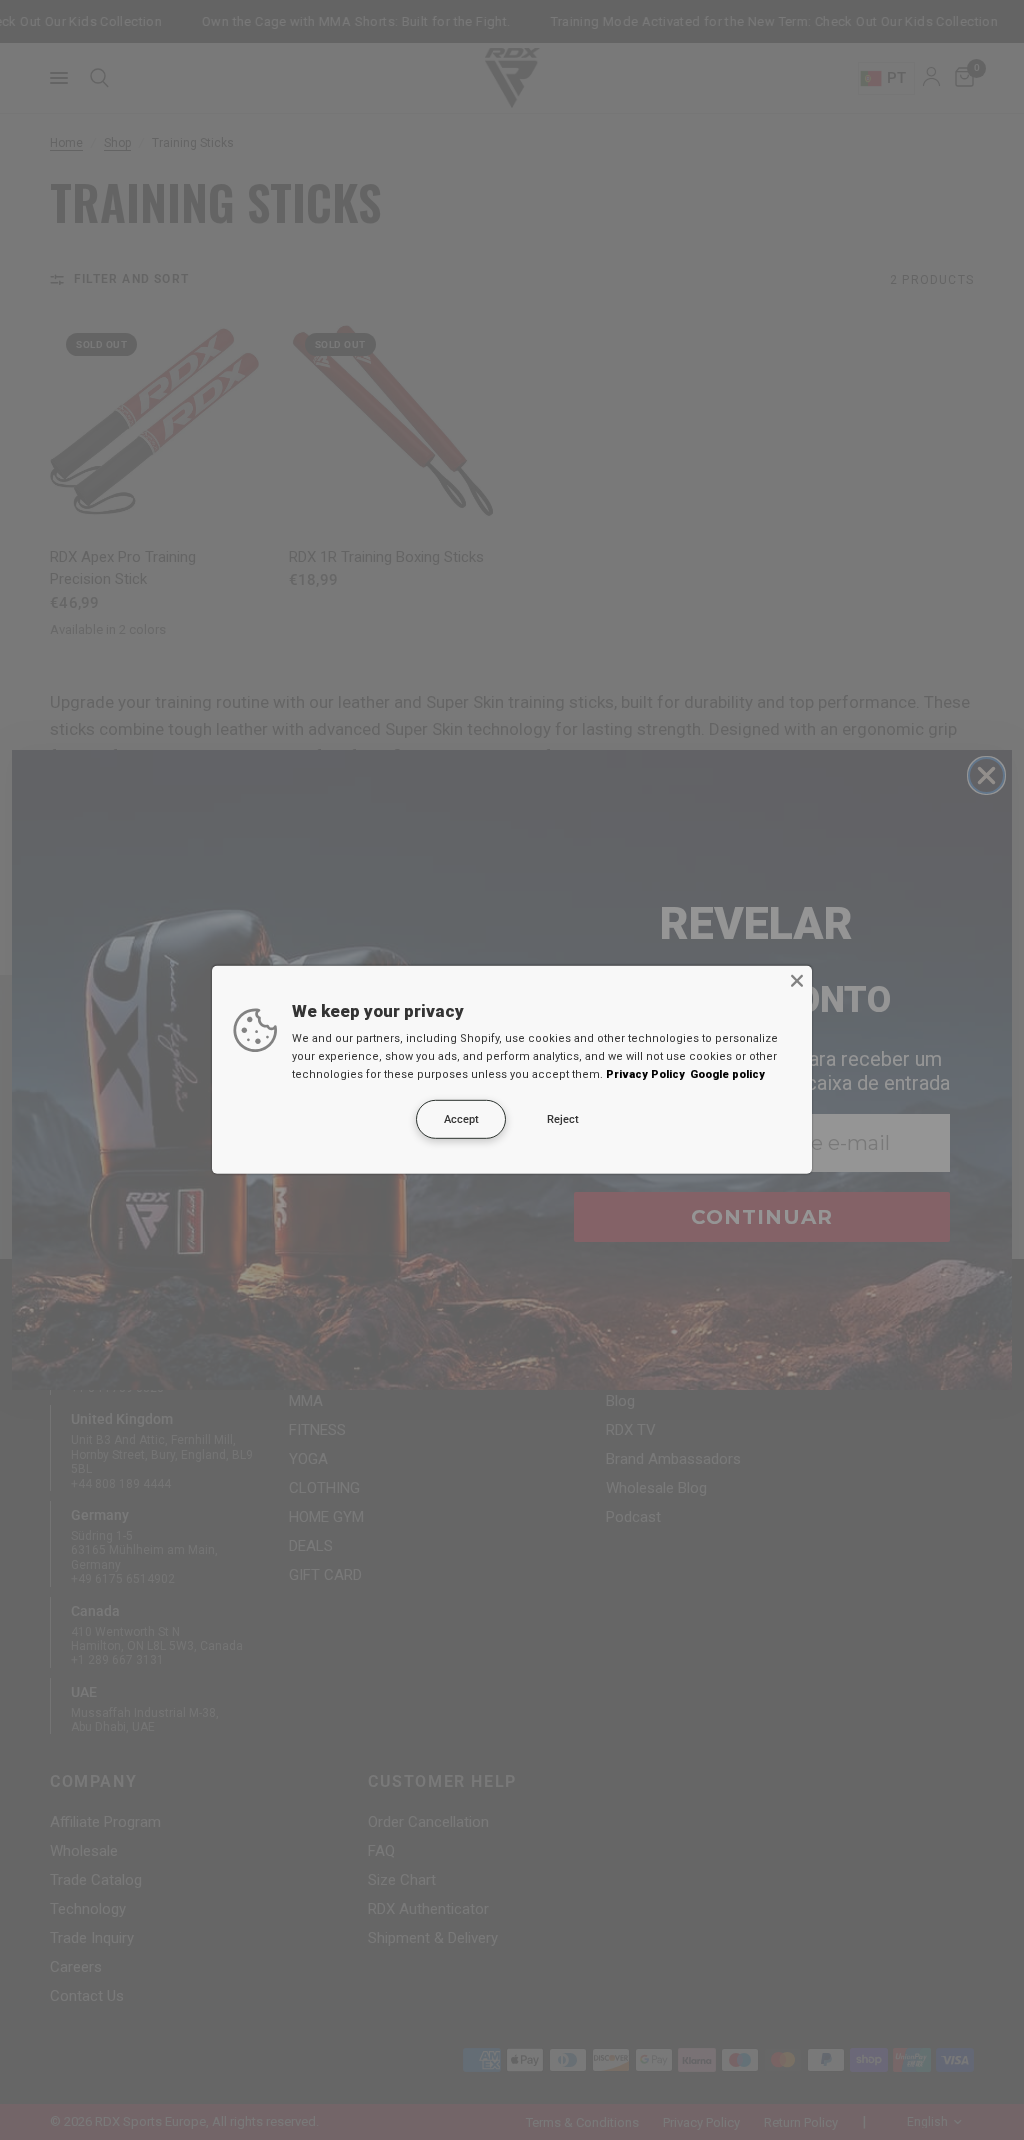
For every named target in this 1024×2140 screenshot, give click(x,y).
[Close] (797, 981)
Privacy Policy (645, 1074)
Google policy (727, 1074)
